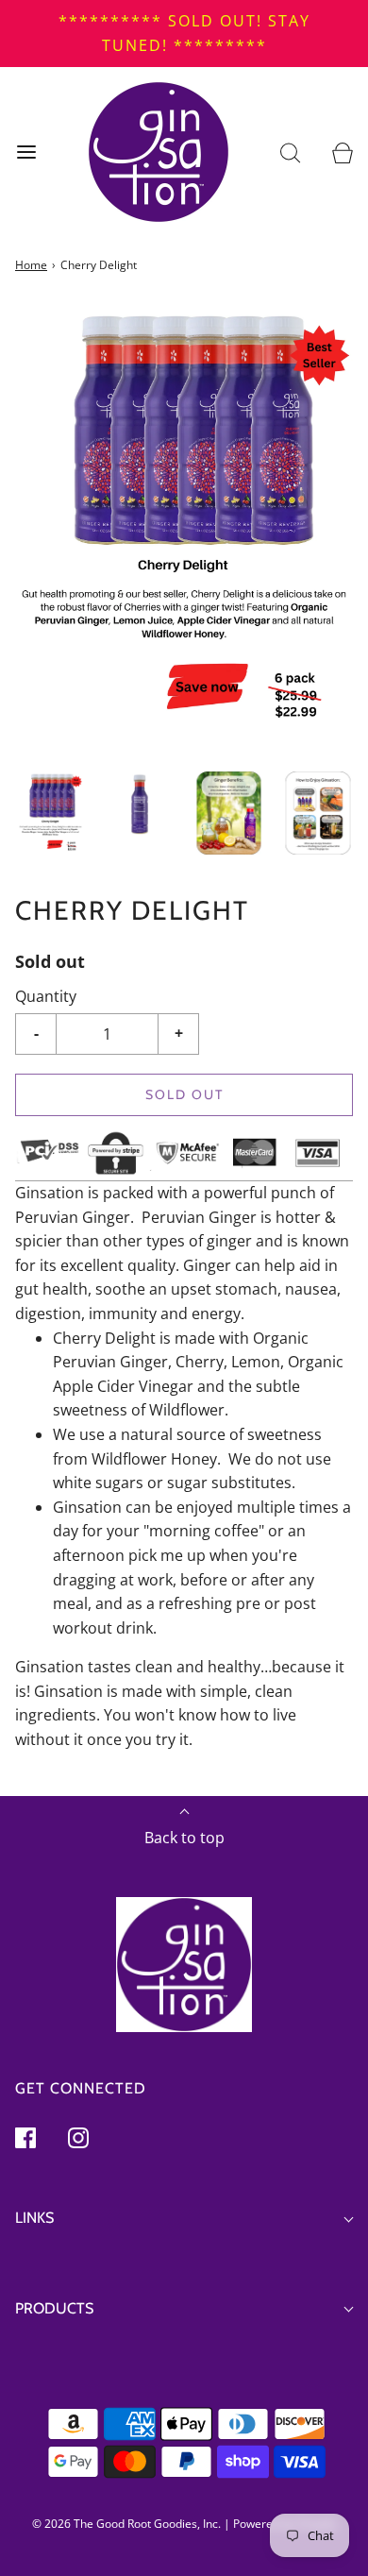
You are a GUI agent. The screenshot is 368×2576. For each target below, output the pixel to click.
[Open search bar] (290, 153)
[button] (50, 813)
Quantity (46, 996)
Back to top (184, 1838)
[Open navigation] (26, 153)
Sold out (184, 1094)
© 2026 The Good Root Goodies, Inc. (128, 2524)
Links (34, 2218)
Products (54, 2308)
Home (31, 265)
